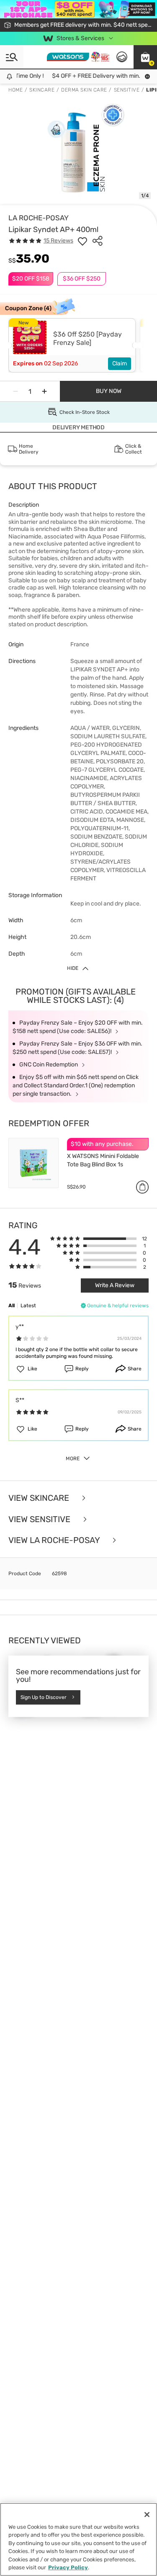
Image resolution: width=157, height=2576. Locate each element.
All (12, 1306)
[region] (78, 2539)
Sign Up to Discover (44, 1697)
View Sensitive (40, 1519)
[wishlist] (82, 241)
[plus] (44, 391)
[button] (145, 57)
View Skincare (40, 1498)
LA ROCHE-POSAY (39, 218)
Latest (28, 1306)
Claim (120, 363)
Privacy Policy (68, 2567)
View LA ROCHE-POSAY (55, 1540)
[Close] (147, 2515)
